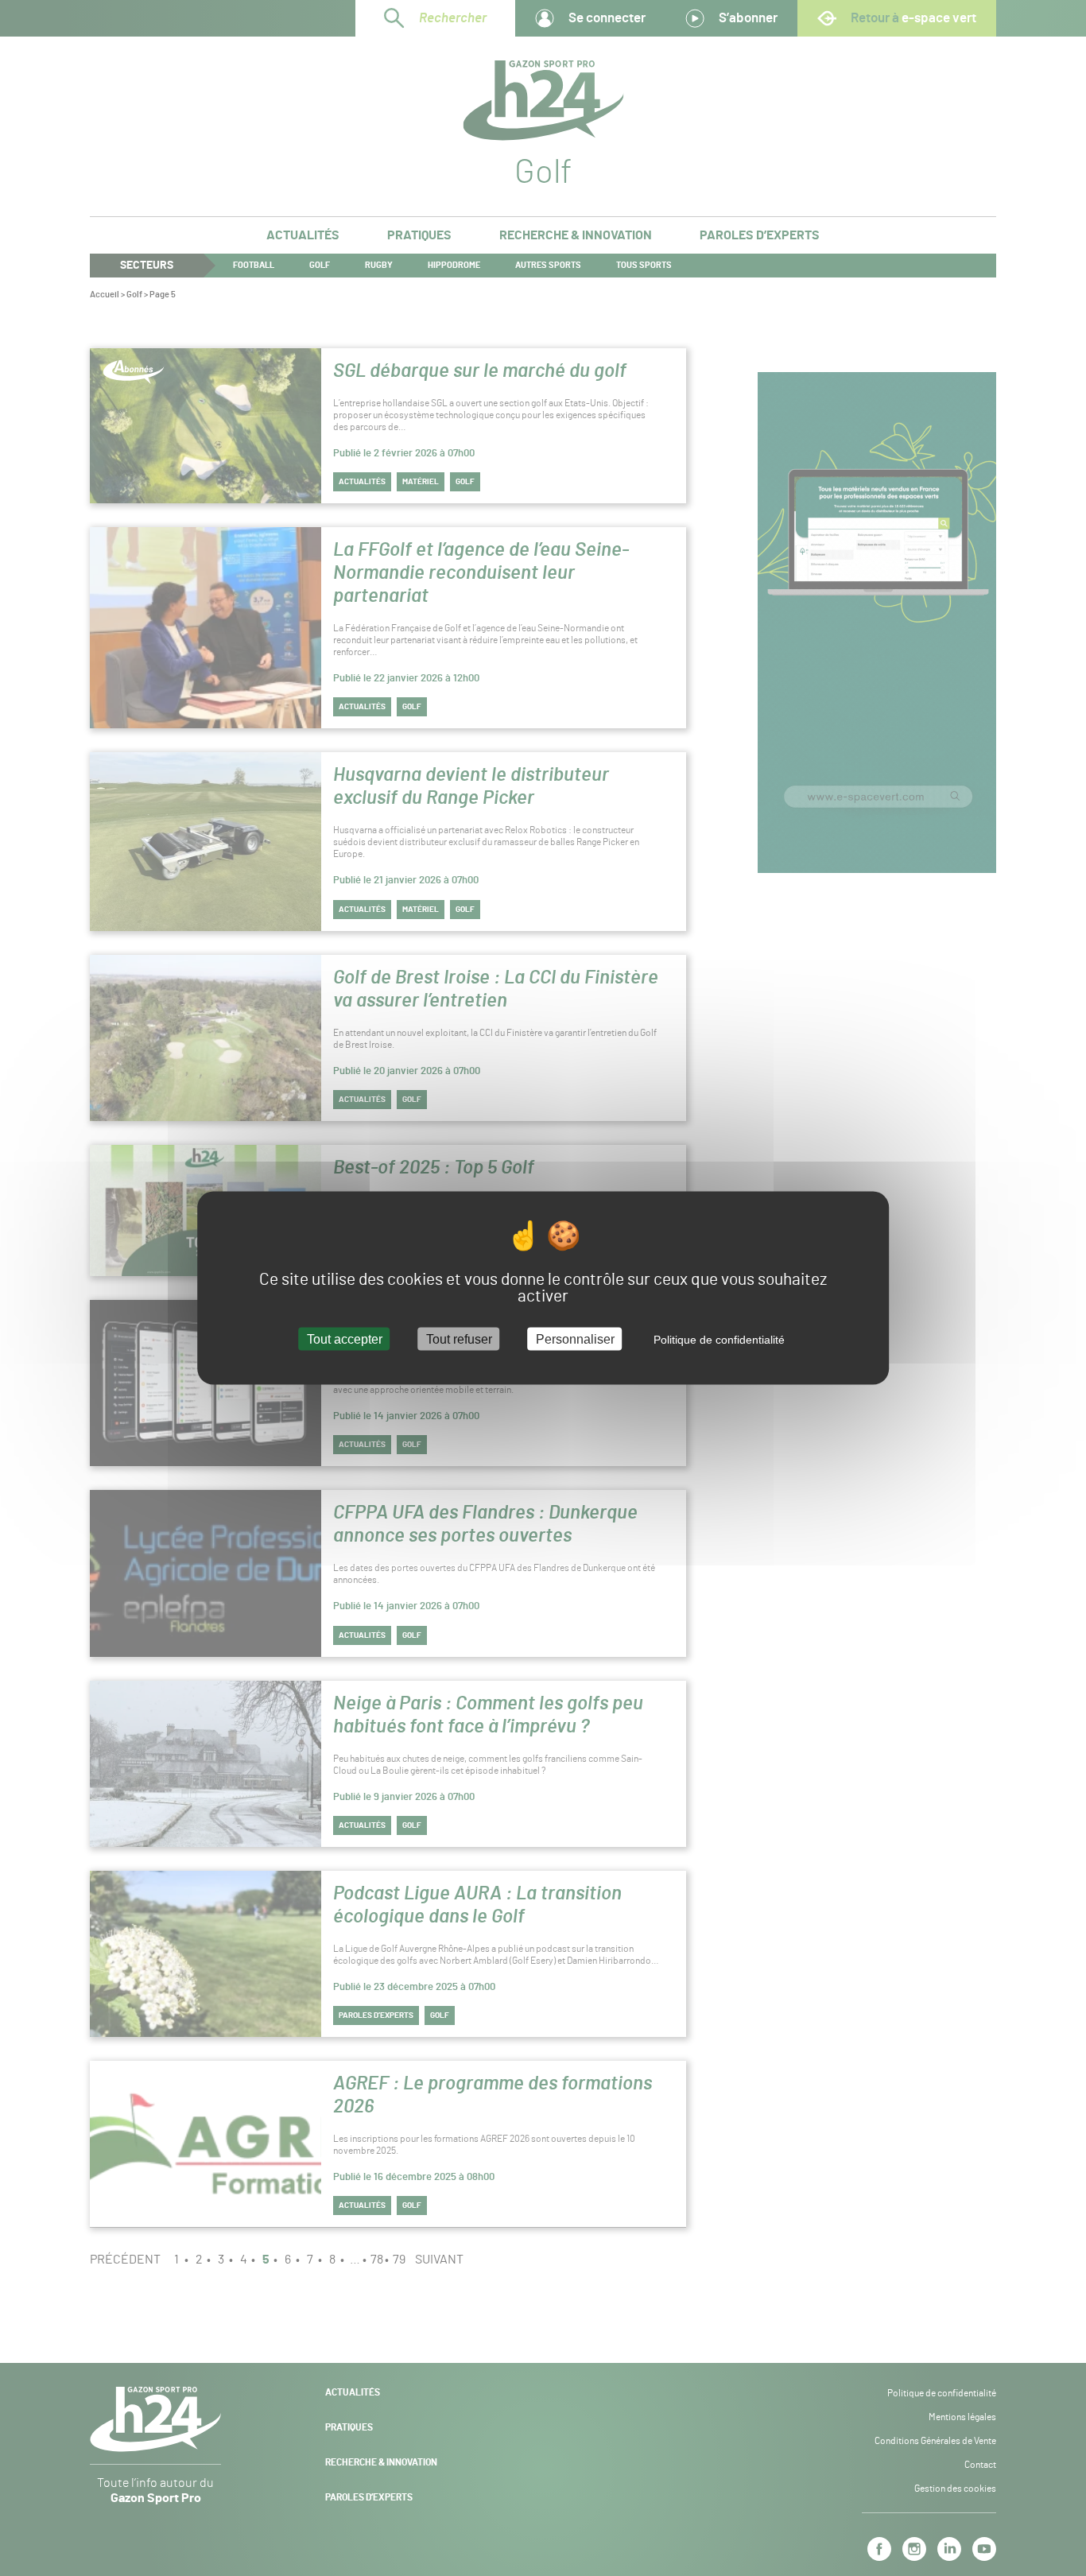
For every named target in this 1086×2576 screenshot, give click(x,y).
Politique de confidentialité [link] (719, 1339)
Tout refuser (459, 1338)
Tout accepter (345, 1338)
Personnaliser (575, 1338)
